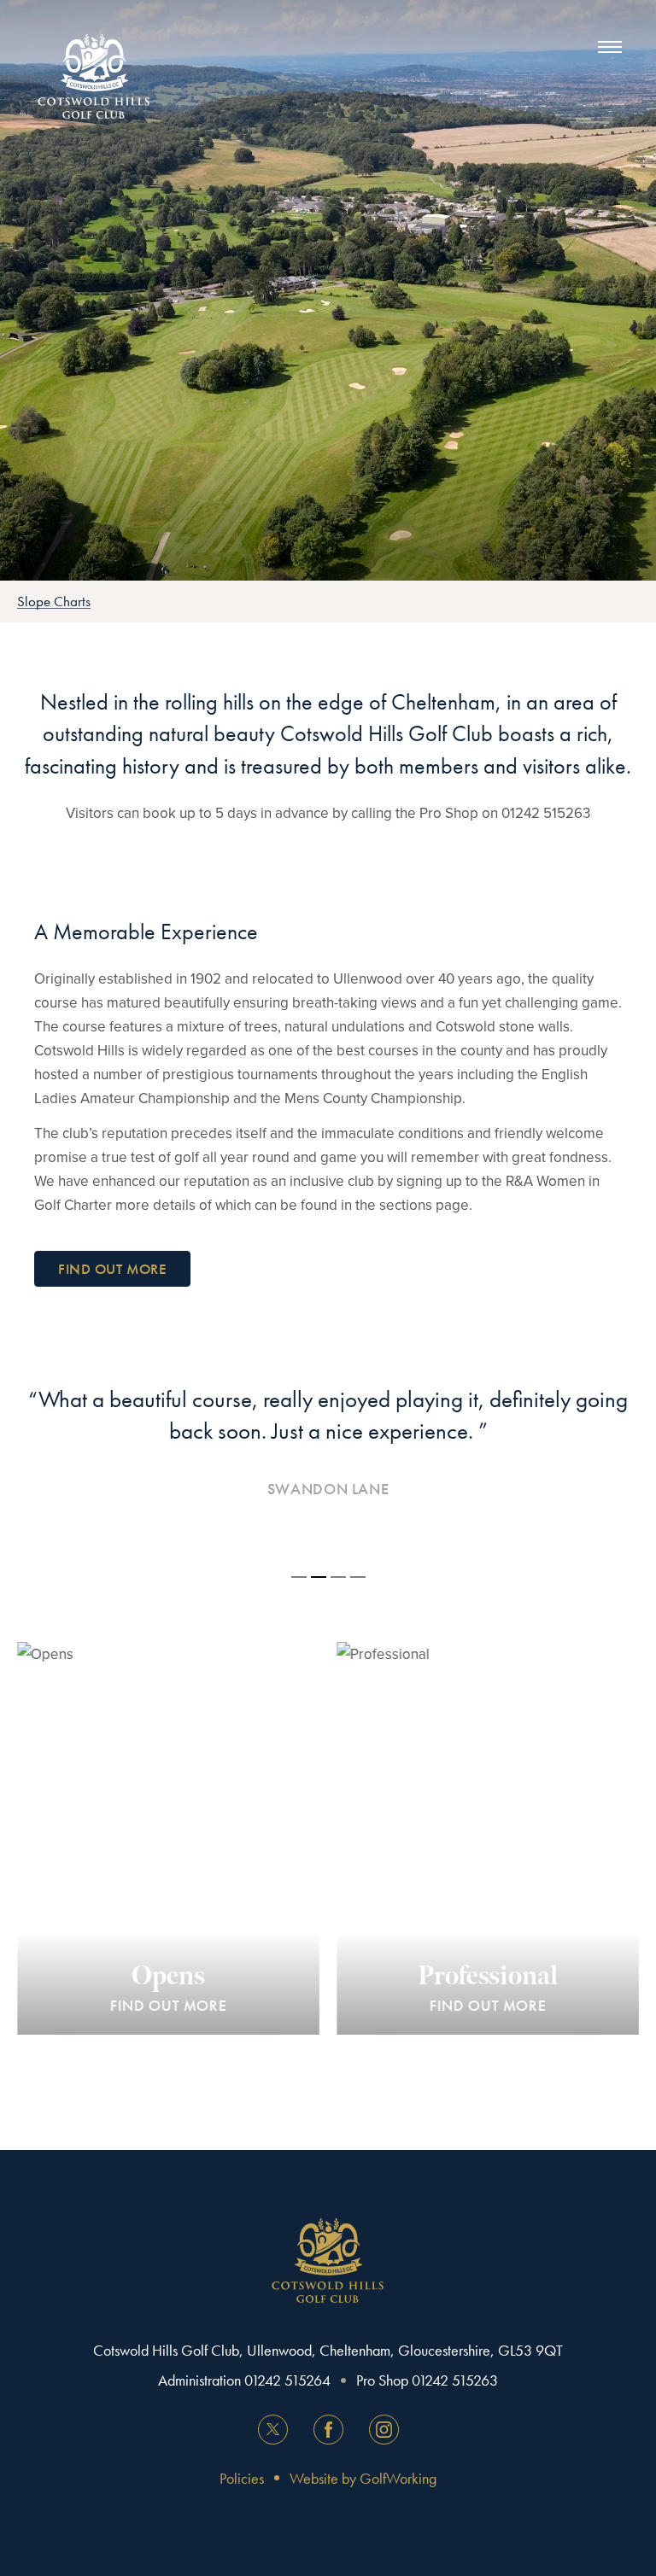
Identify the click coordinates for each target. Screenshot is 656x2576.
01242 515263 (455, 2380)
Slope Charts (54, 601)
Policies (242, 2478)
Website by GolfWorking (363, 2478)
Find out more (112, 1269)
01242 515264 (287, 2380)
